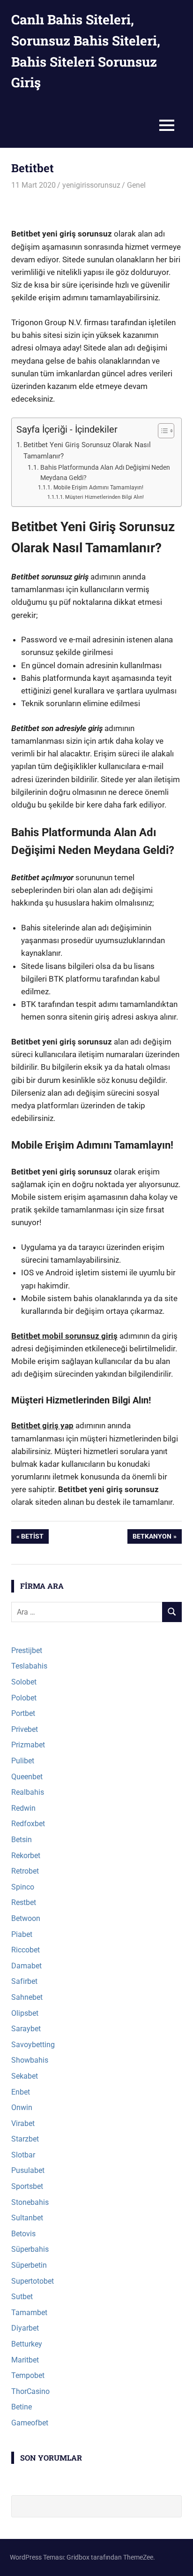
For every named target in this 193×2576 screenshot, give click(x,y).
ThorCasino (30, 2391)
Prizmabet (28, 1745)
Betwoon (26, 1918)
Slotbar (23, 2155)
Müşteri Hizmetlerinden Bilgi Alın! (104, 497)
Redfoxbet (28, 1824)
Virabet (23, 2123)
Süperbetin (29, 2265)
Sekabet (25, 2076)
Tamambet (29, 2313)
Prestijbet (27, 1650)
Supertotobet (33, 2281)
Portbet (23, 1713)
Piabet (22, 1934)
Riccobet (26, 1950)
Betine (22, 2407)
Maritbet (25, 2360)
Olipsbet (25, 2013)
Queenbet (27, 1777)
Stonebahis (30, 2202)
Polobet (24, 1698)
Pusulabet (28, 2170)
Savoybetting (33, 2045)
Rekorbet (26, 1856)
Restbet (24, 1902)
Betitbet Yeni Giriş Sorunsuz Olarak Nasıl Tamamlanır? (87, 451)
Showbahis (30, 2060)
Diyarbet (25, 2328)
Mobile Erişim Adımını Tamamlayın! (98, 487)
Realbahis (28, 1792)
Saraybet (26, 2029)
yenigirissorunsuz (91, 185)
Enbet (21, 2092)
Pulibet (23, 1761)
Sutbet (22, 2297)
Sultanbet (27, 2218)
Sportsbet (27, 2186)
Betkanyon (152, 1538)
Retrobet (25, 1871)
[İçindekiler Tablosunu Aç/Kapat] (161, 431)
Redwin (23, 1808)
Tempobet (28, 2375)
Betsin (22, 1840)
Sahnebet (27, 1997)
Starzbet (25, 2139)
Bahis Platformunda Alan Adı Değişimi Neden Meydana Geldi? (105, 473)
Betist (32, 1538)
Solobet (24, 1682)
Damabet (26, 1966)
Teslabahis (29, 1666)
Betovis (23, 2234)
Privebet (25, 1729)
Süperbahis (30, 2249)
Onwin (22, 2107)
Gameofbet (30, 2423)
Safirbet (24, 1981)
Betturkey (27, 2344)
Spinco (23, 1887)
